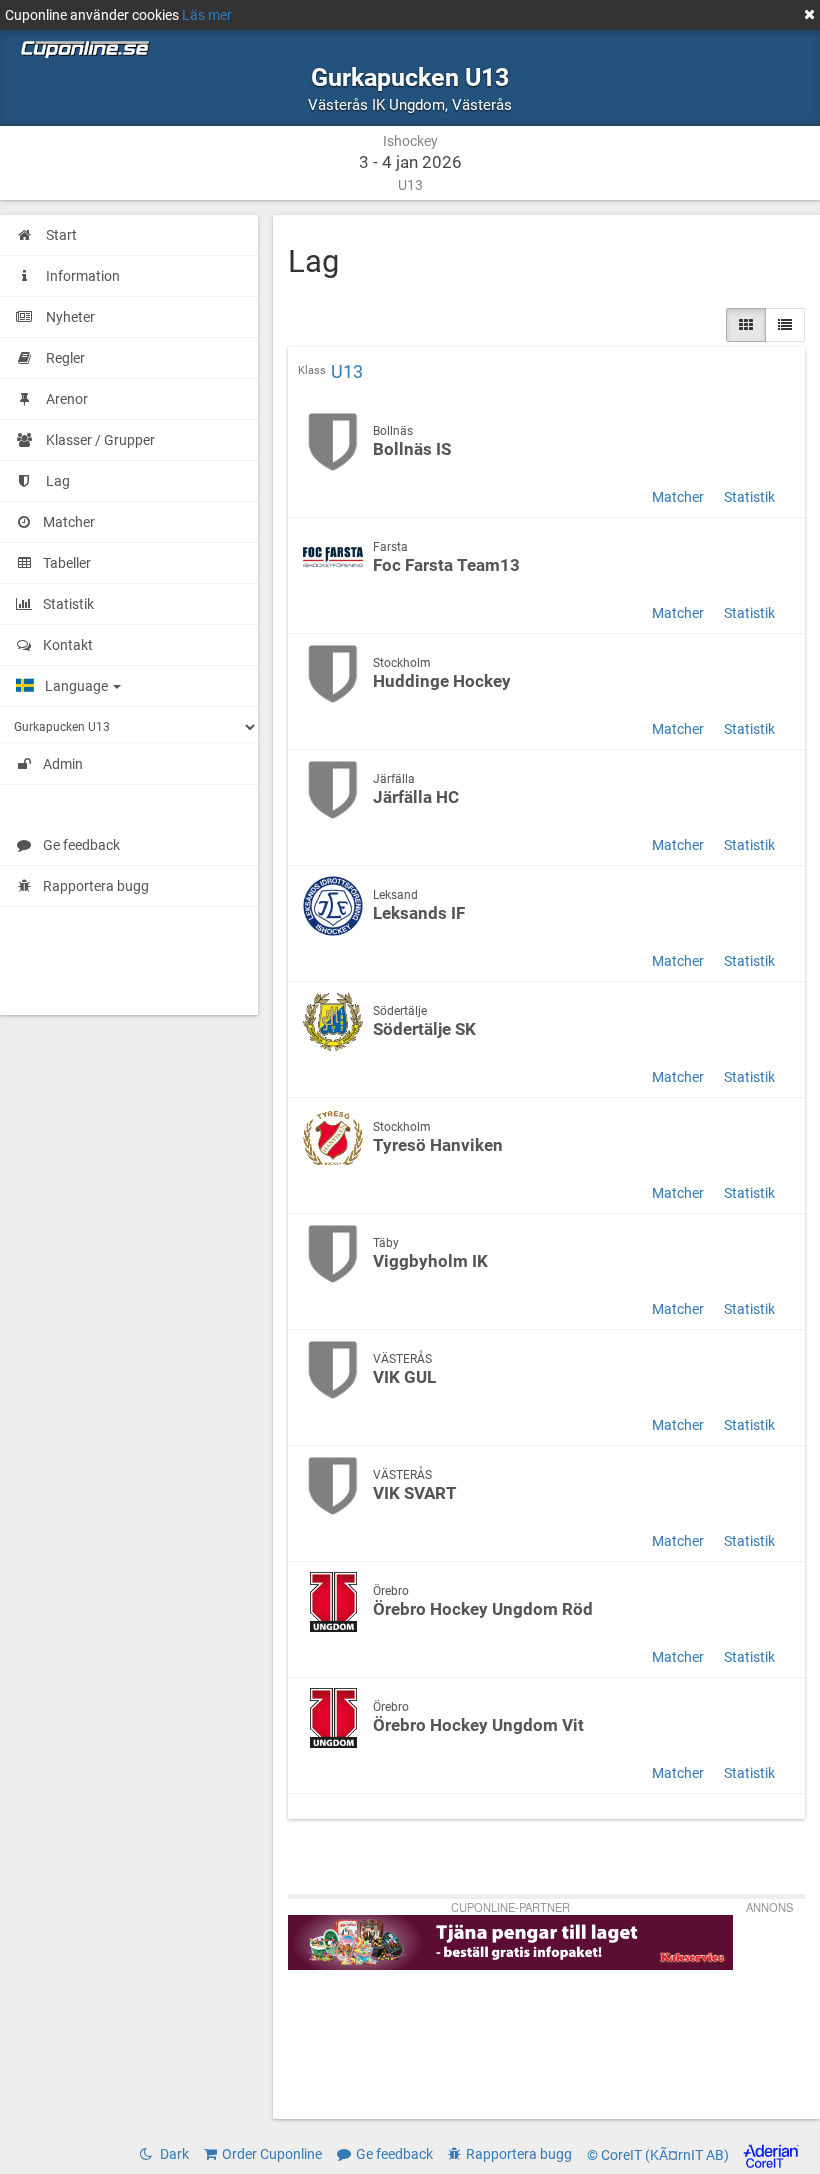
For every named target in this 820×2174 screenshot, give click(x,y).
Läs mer (207, 15)
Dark (173, 2154)
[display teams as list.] (746, 325)
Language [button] (78, 686)
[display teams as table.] (785, 325)
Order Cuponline (272, 2154)
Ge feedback (81, 845)
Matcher (678, 497)
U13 (347, 372)
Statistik (749, 497)
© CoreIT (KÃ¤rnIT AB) (659, 2155)
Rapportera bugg (96, 886)
